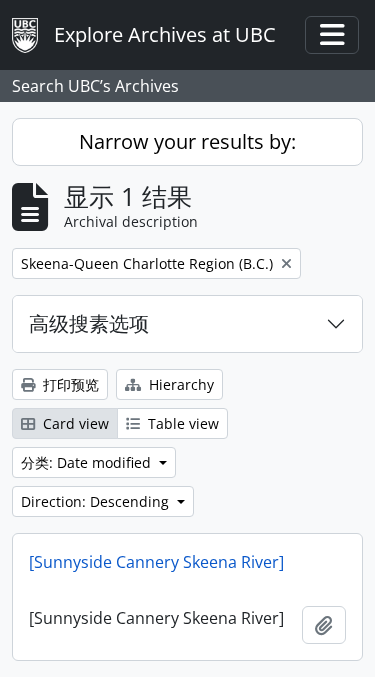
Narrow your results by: (187, 141)
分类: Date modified (88, 462)
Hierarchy (179, 384)
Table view (181, 423)
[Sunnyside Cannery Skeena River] (156, 562)
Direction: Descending (97, 501)
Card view (74, 423)
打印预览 (69, 384)
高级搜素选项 (89, 323)
